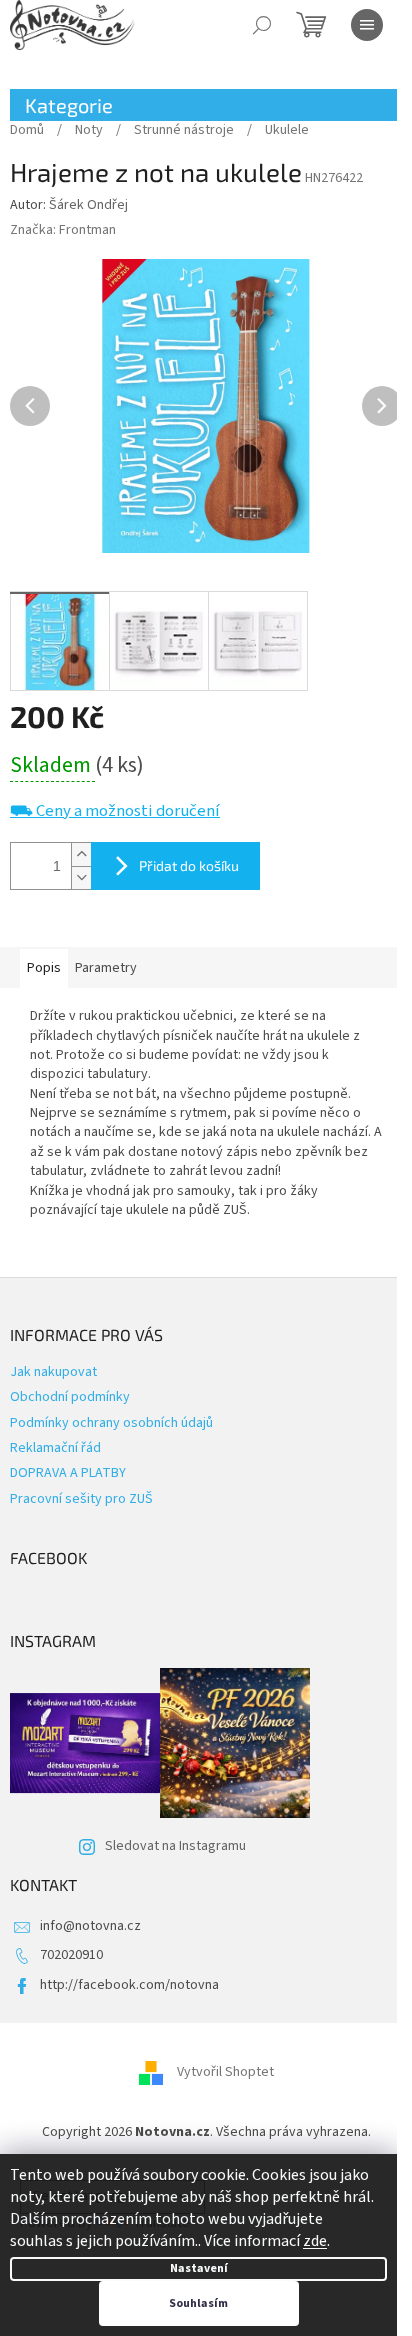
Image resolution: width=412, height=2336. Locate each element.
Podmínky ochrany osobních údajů (111, 1423)
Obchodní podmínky (70, 1397)
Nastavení (199, 2268)
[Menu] (367, 25)
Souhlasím (198, 2303)
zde (315, 2241)
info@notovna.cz (90, 1926)
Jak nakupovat (53, 1372)
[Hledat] (262, 25)
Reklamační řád (55, 1448)
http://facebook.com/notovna (129, 1985)
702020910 (71, 1955)
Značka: (63, 230)
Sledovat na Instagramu (175, 1846)
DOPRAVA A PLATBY (68, 1473)
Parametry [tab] (106, 968)
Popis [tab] (44, 968)
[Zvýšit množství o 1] (81, 854)
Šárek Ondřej (88, 205)
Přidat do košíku (189, 865)
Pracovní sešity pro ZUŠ (81, 1499)
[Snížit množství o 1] (81, 877)
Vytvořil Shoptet (225, 2072)
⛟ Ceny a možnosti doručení (115, 811)
